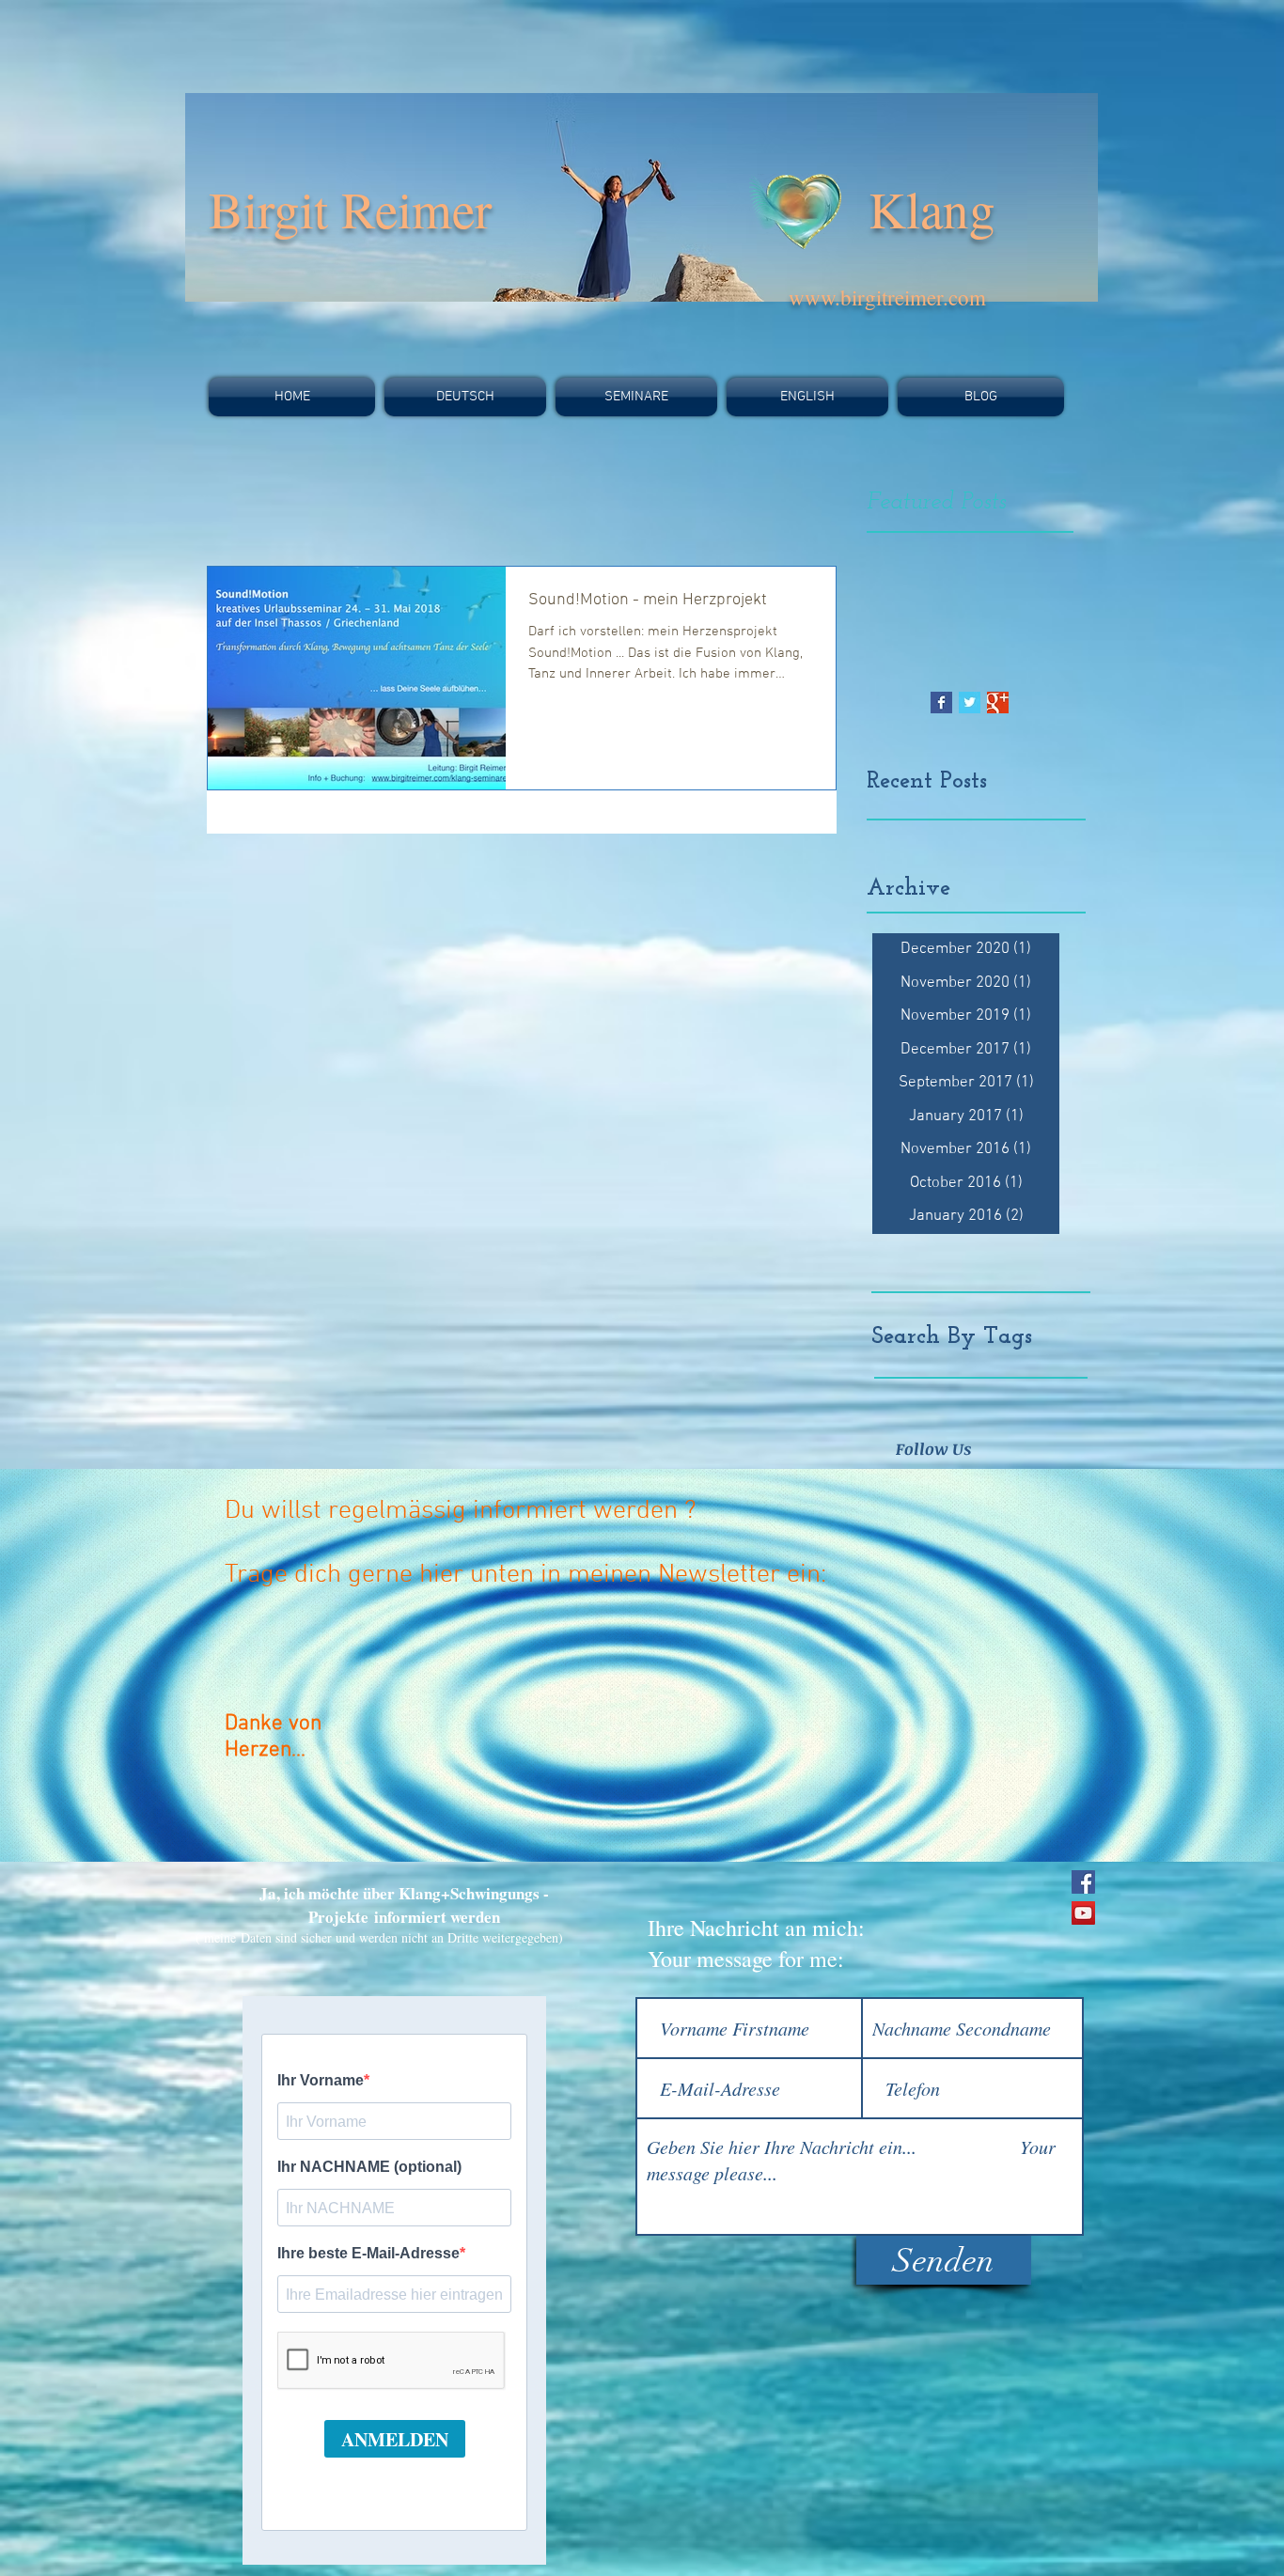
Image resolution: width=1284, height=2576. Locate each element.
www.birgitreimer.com (887, 297)
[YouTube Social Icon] (1083, 1913)
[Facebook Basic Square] (941, 703)
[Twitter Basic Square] (970, 703)
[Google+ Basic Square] (998, 703)
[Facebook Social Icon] (1083, 1882)
